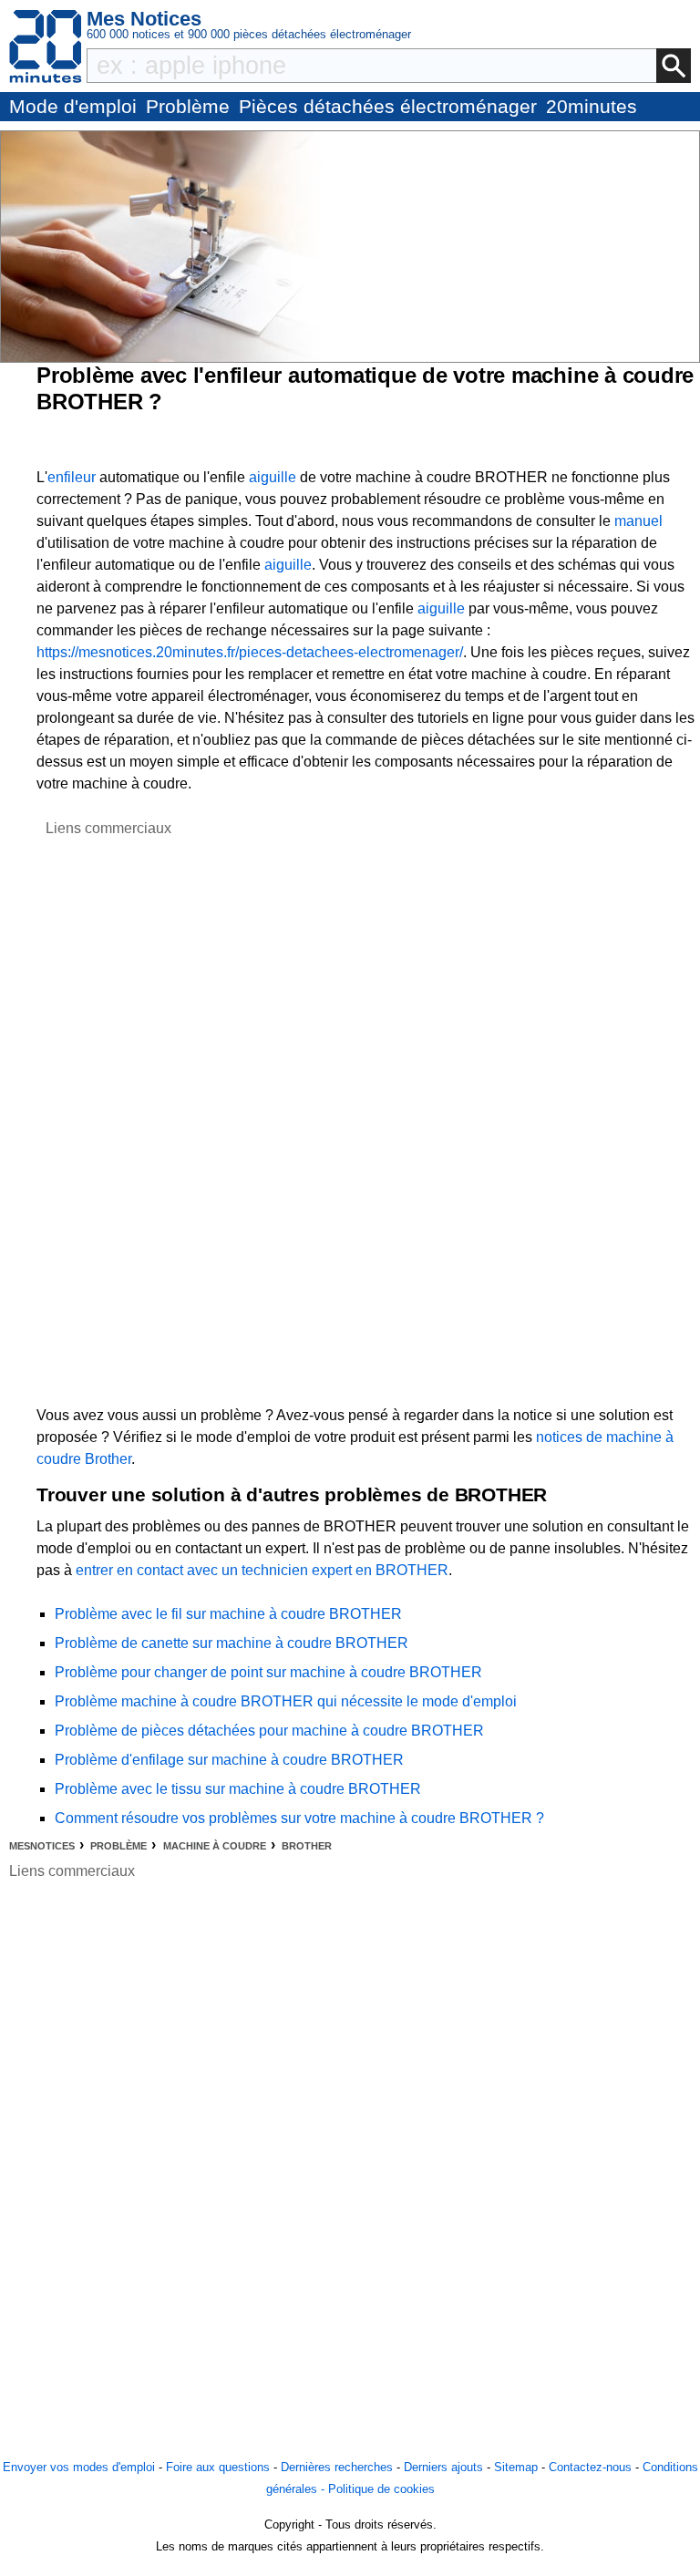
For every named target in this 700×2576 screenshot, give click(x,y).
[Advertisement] (108, 1113)
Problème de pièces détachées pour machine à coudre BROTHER (269, 1731)
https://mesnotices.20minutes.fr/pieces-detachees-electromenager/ (250, 652)
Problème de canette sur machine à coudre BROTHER (232, 1643)
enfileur (72, 477)
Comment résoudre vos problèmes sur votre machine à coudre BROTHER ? (299, 1818)
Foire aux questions (218, 2467)
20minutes (592, 106)
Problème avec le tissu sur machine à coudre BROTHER (238, 1789)
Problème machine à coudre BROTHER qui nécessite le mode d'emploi (286, 1701)
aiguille (273, 477)
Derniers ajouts (443, 2467)
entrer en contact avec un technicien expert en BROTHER (262, 1570)
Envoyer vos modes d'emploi (79, 2467)
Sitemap (516, 2467)
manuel (638, 521)
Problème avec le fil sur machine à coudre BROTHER (228, 1614)
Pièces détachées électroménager (388, 106)
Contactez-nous (590, 2467)
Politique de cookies (381, 2489)
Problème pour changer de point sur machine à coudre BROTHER (268, 1672)
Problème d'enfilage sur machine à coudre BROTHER (229, 1760)
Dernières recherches (337, 2467)
